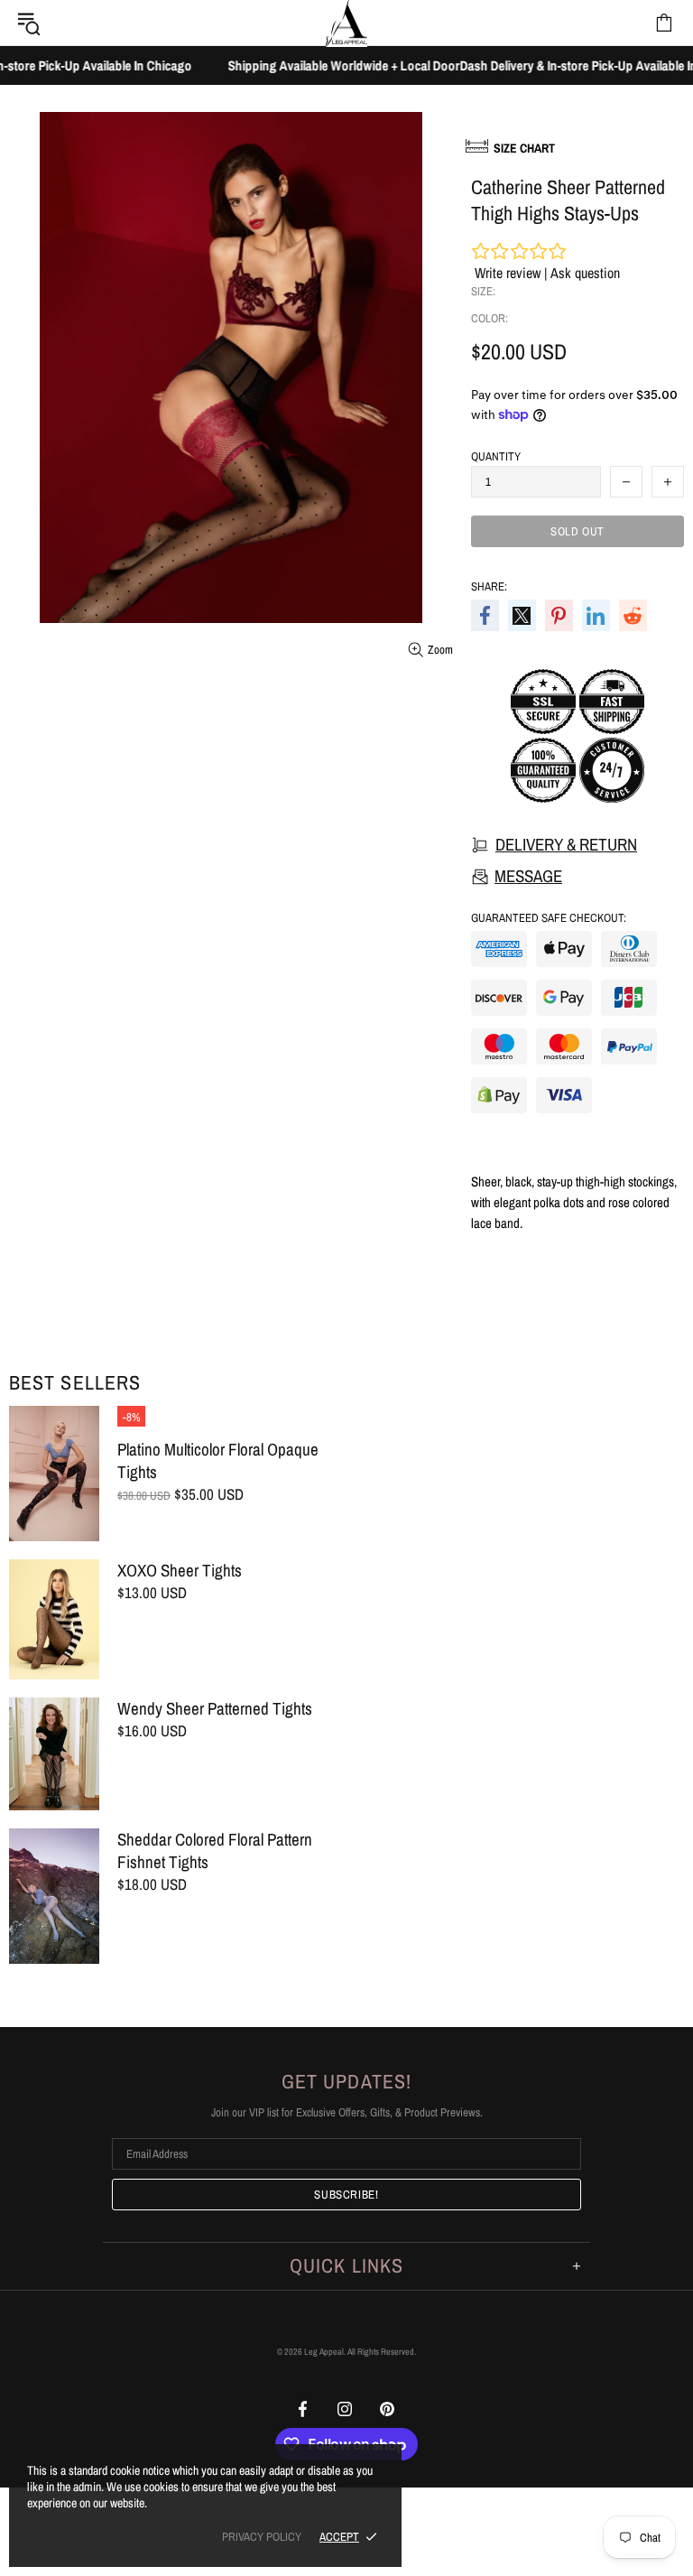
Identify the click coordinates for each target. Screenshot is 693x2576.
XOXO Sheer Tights (180, 1571)
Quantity (496, 456)
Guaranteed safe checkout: (549, 918)
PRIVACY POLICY (262, 2537)
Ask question (585, 273)
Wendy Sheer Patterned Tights (215, 1709)
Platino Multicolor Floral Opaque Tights (218, 1461)
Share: (489, 586)
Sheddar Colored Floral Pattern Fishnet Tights (215, 1851)
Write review (508, 273)
